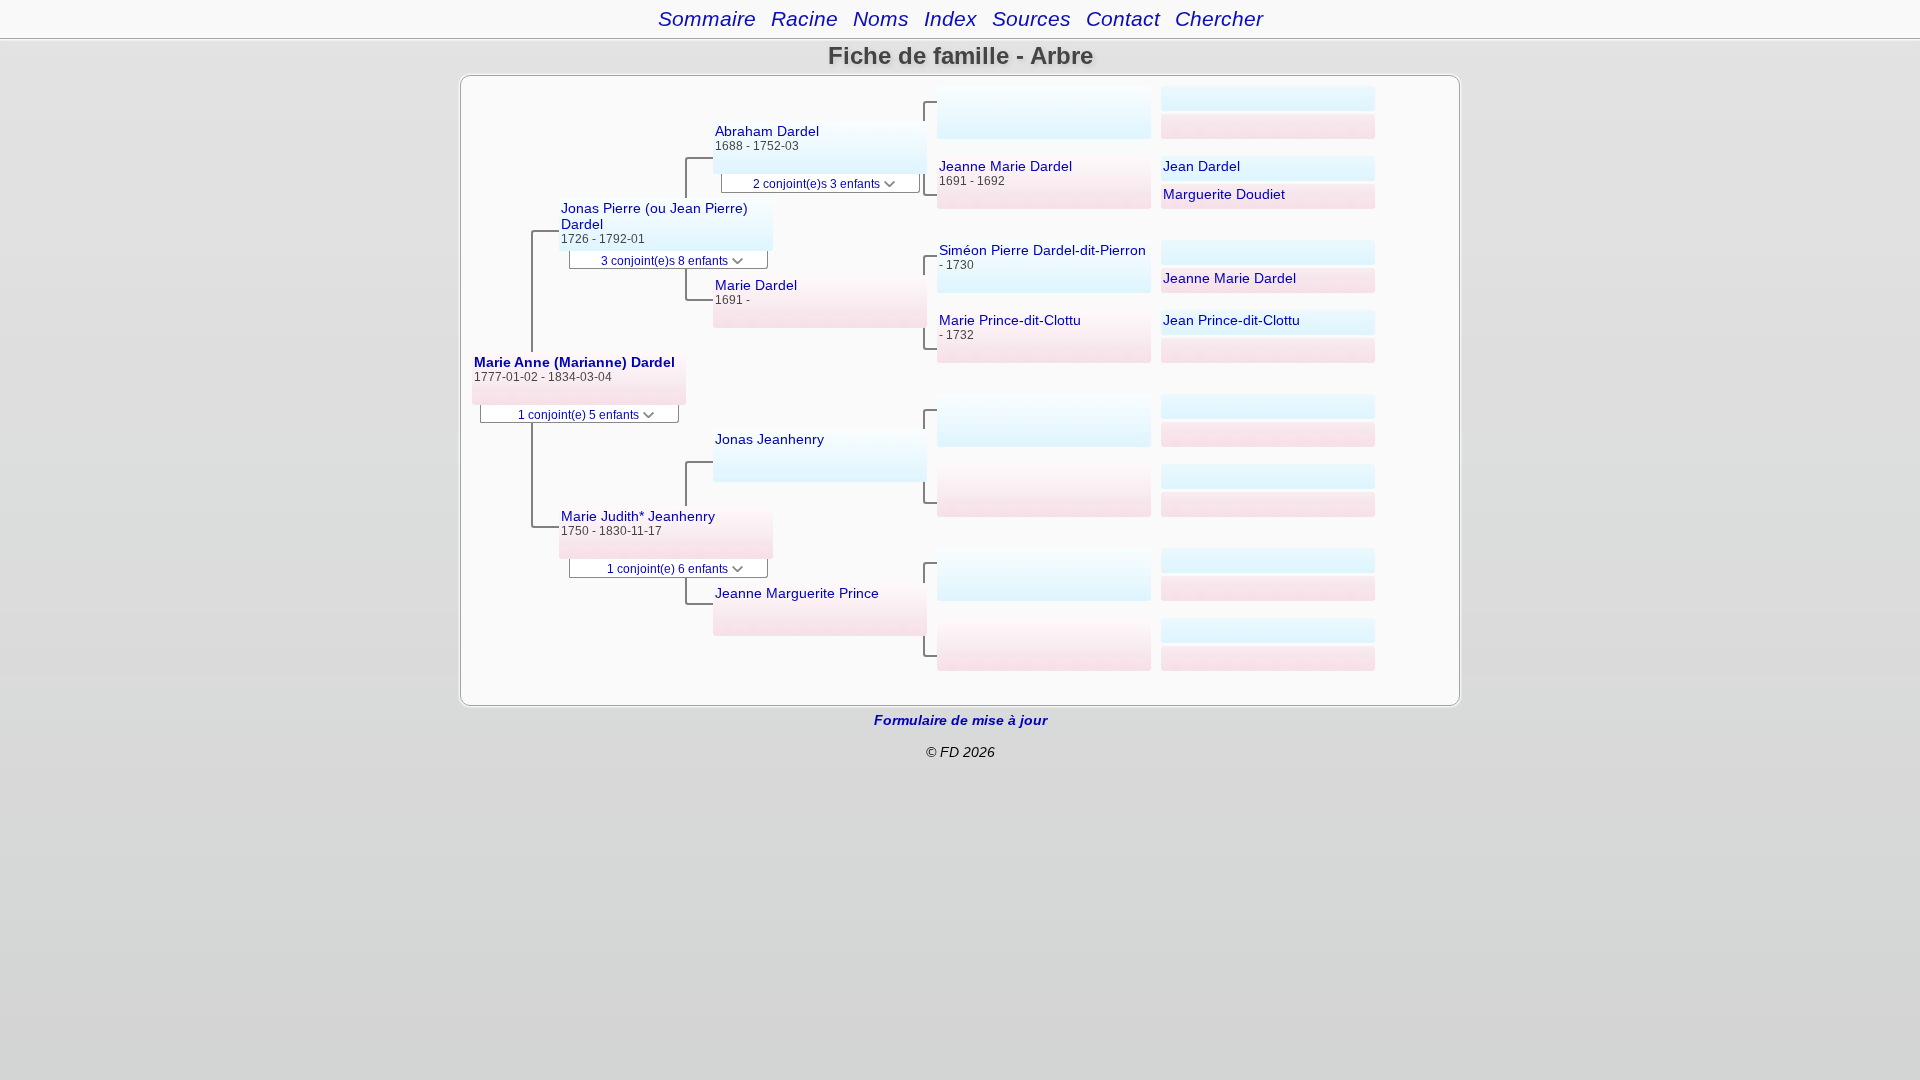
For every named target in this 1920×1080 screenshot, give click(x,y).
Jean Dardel (1201, 166)
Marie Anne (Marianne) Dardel (574, 362)
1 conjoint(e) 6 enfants (669, 569)
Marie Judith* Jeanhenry (638, 516)
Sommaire (707, 18)
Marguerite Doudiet (1224, 194)
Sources (1031, 18)
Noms (881, 18)
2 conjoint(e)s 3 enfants (818, 184)
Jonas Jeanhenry (769, 439)
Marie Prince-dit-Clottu (1010, 320)
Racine (804, 18)
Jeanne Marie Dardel (1005, 166)
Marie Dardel (756, 285)
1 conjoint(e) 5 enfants (580, 415)
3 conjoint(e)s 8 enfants (666, 261)
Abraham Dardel (767, 131)
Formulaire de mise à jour (960, 720)
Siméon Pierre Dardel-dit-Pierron (1042, 250)
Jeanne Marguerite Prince (797, 593)
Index (950, 18)
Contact (1123, 18)
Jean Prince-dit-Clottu (1231, 320)
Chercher (1219, 18)
